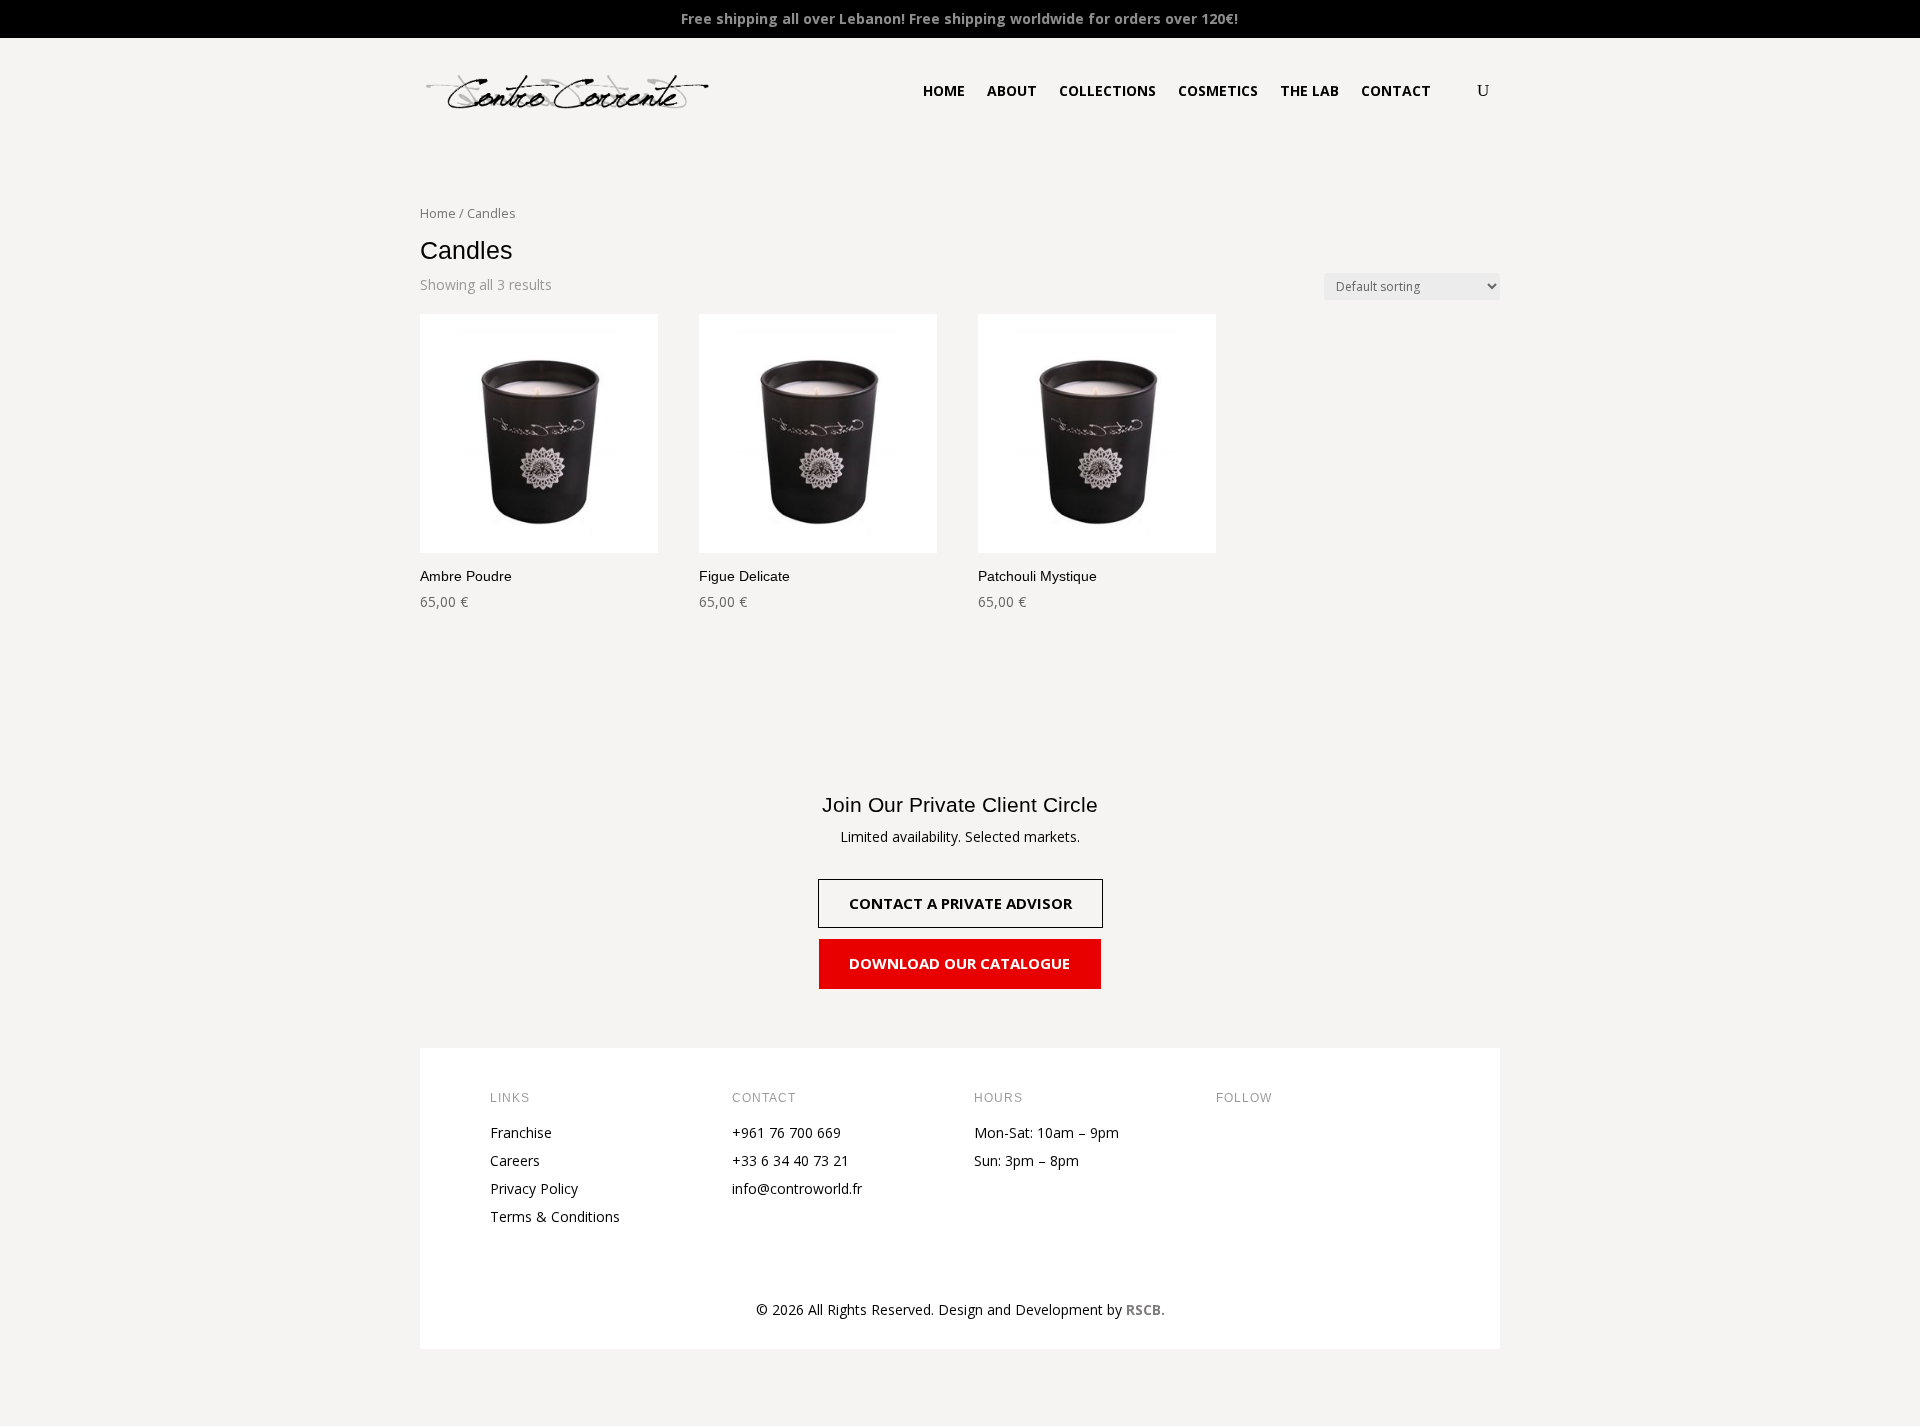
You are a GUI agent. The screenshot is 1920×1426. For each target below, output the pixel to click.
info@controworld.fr (797, 1188)
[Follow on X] (1272, 1149)
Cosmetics (1218, 90)
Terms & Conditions (555, 1216)
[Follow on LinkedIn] (1352, 1149)
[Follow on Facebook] (1232, 1149)
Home (944, 90)
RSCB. (1145, 1309)
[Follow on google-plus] (1392, 1149)
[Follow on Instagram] (1312, 1149)
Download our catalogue (959, 963)
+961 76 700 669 (786, 1132)
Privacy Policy (534, 1188)
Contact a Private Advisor (960, 903)
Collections (1107, 90)
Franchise (521, 1132)
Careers (515, 1160)
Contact (1396, 90)
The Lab (1309, 90)
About (1012, 90)
